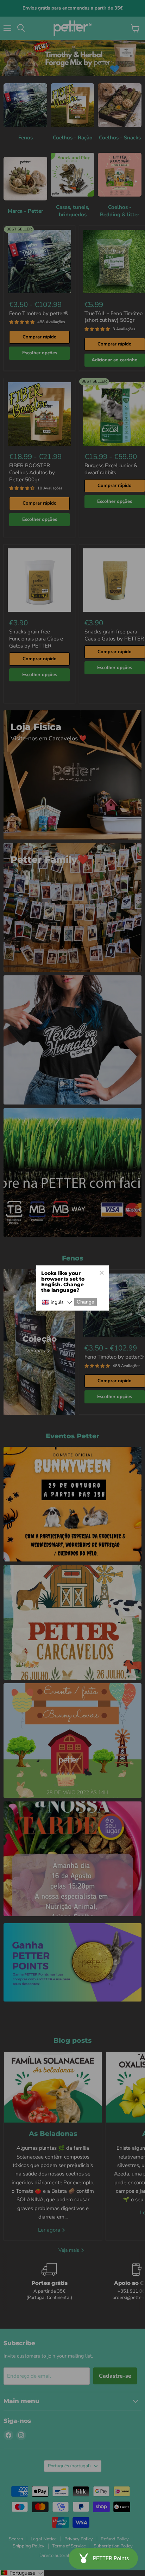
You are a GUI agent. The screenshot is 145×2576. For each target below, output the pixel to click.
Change (86, 1302)
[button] (57, 1302)
